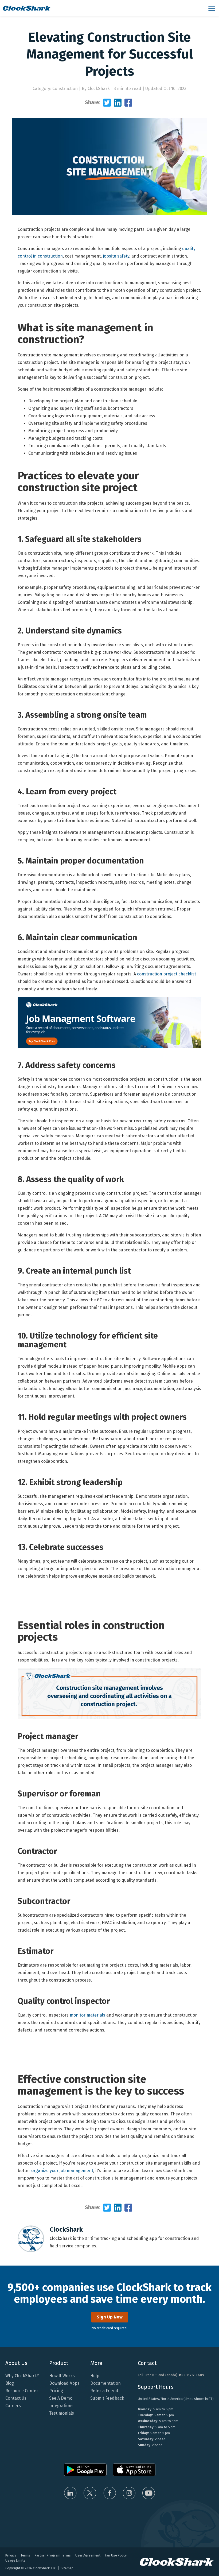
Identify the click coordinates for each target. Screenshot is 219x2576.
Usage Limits (15, 2560)
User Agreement (88, 2555)
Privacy (11, 2555)
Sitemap (67, 2568)
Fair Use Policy (116, 2555)
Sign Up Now (110, 2317)
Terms (25, 2555)
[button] (212, 8)
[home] (103, 8)
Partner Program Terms (53, 2555)
